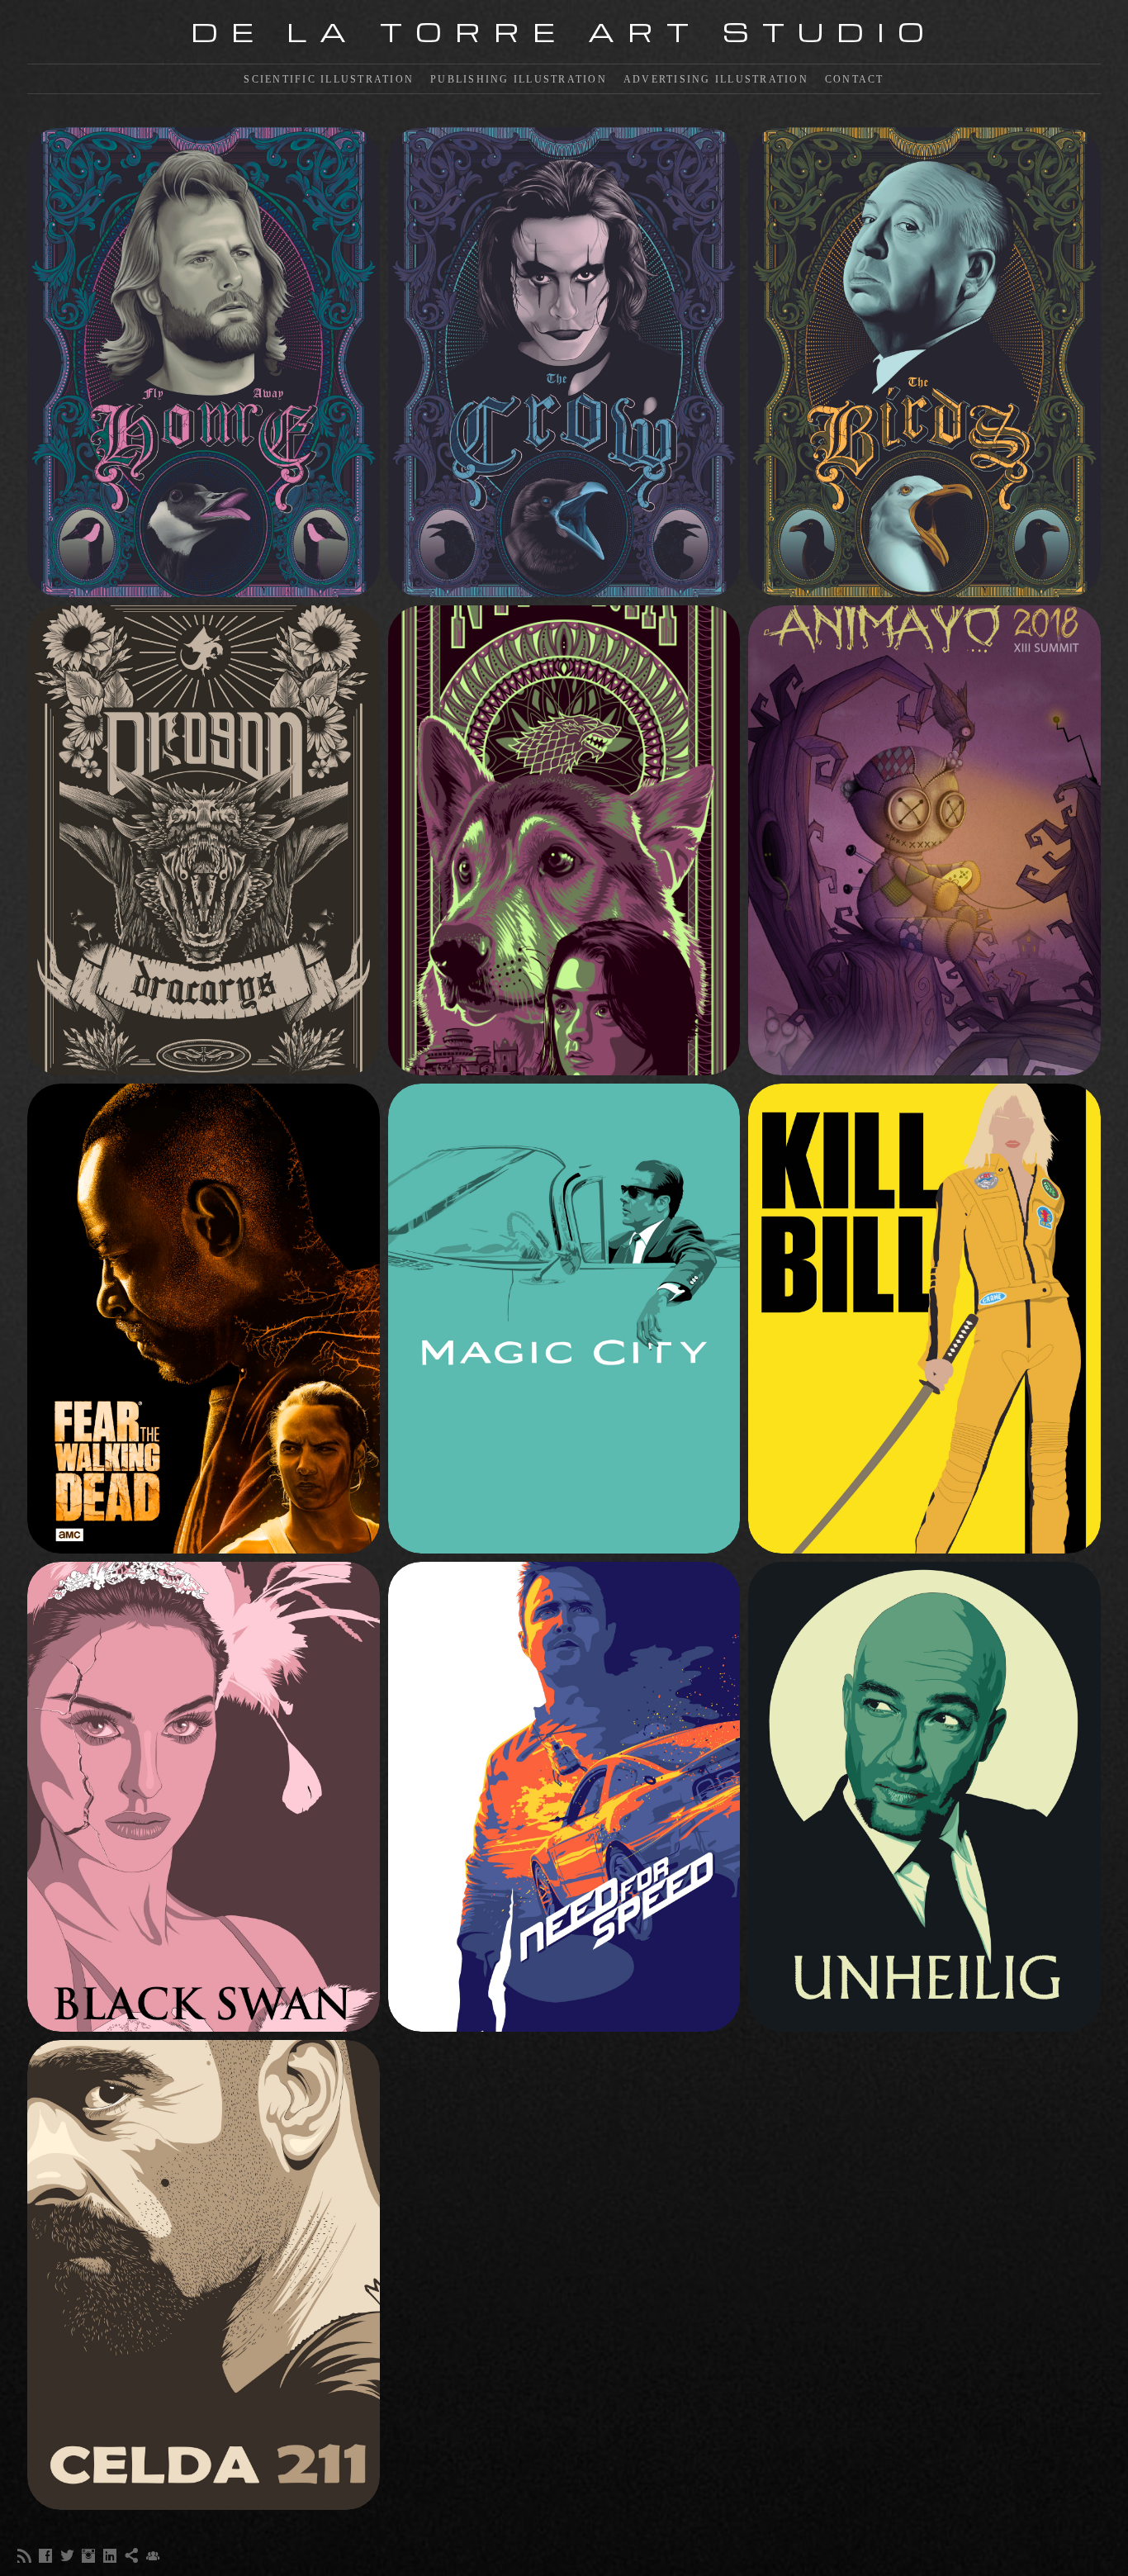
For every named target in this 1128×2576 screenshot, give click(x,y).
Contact (855, 79)
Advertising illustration (716, 79)
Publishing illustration (519, 79)
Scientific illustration (329, 79)
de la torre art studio (564, 31)
